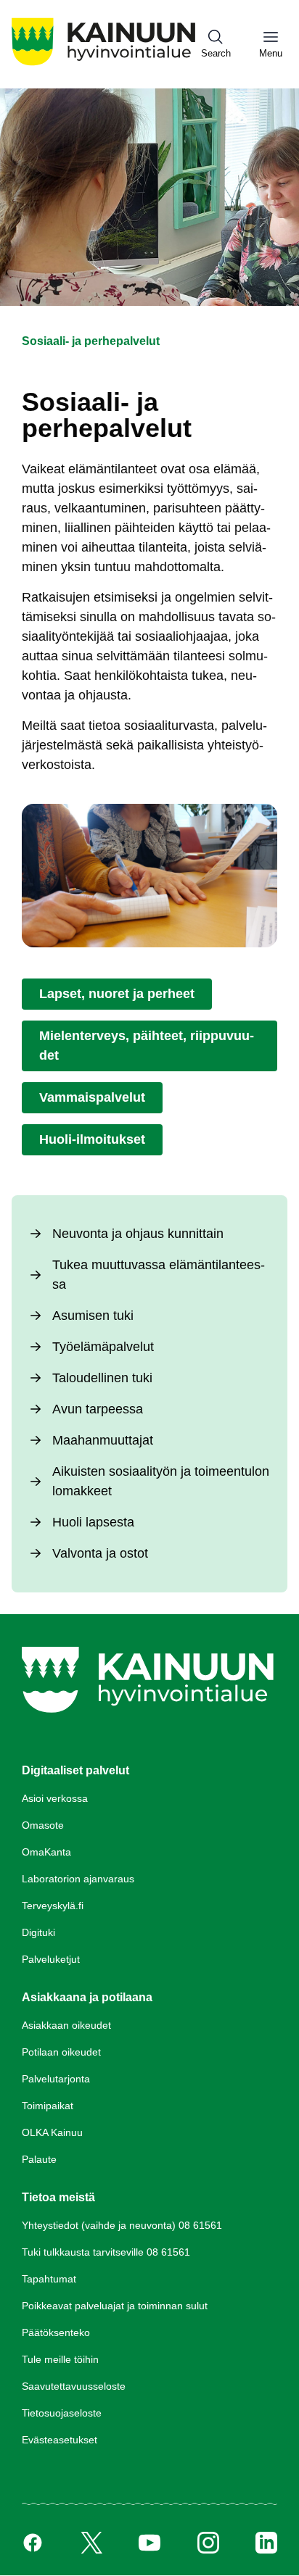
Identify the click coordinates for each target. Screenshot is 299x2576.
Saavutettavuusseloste (74, 2386)
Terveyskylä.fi (53, 1906)
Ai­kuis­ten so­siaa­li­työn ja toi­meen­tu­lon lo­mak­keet (161, 1481)
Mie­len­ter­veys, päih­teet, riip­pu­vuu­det (147, 1046)
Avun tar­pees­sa (98, 1409)
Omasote (43, 1825)
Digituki (38, 1932)
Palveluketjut (51, 1959)
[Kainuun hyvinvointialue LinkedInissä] (266, 2543)
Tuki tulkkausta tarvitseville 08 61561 (106, 2252)
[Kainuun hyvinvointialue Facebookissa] (33, 2543)
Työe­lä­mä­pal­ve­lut (103, 1347)
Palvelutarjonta (56, 2079)
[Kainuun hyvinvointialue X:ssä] (91, 2543)
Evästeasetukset (60, 2440)
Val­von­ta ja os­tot (100, 1553)
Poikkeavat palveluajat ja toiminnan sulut (115, 2306)
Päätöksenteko (56, 2332)
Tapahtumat (49, 2279)
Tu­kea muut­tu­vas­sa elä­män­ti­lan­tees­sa (159, 1275)
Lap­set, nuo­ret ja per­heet (117, 994)
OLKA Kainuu (52, 2132)
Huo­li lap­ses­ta (93, 1522)
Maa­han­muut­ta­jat (103, 1440)
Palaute (39, 2159)
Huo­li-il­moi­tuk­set (92, 1139)
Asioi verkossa (55, 1798)
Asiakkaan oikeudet (66, 2025)
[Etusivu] (103, 65)
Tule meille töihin (60, 2359)
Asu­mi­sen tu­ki (93, 1316)
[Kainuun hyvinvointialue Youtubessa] (149, 2543)
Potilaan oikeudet (61, 2052)
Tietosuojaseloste (62, 2413)
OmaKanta (46, 1852)
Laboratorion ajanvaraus (78, 1879)
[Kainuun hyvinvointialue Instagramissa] (208, 2543)
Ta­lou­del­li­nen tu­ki (102, 1378)
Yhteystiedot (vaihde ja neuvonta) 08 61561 (122, 2225)
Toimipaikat (48, 2106)
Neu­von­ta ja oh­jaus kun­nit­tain (138, 1234)
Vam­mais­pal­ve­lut (92, 1097)
